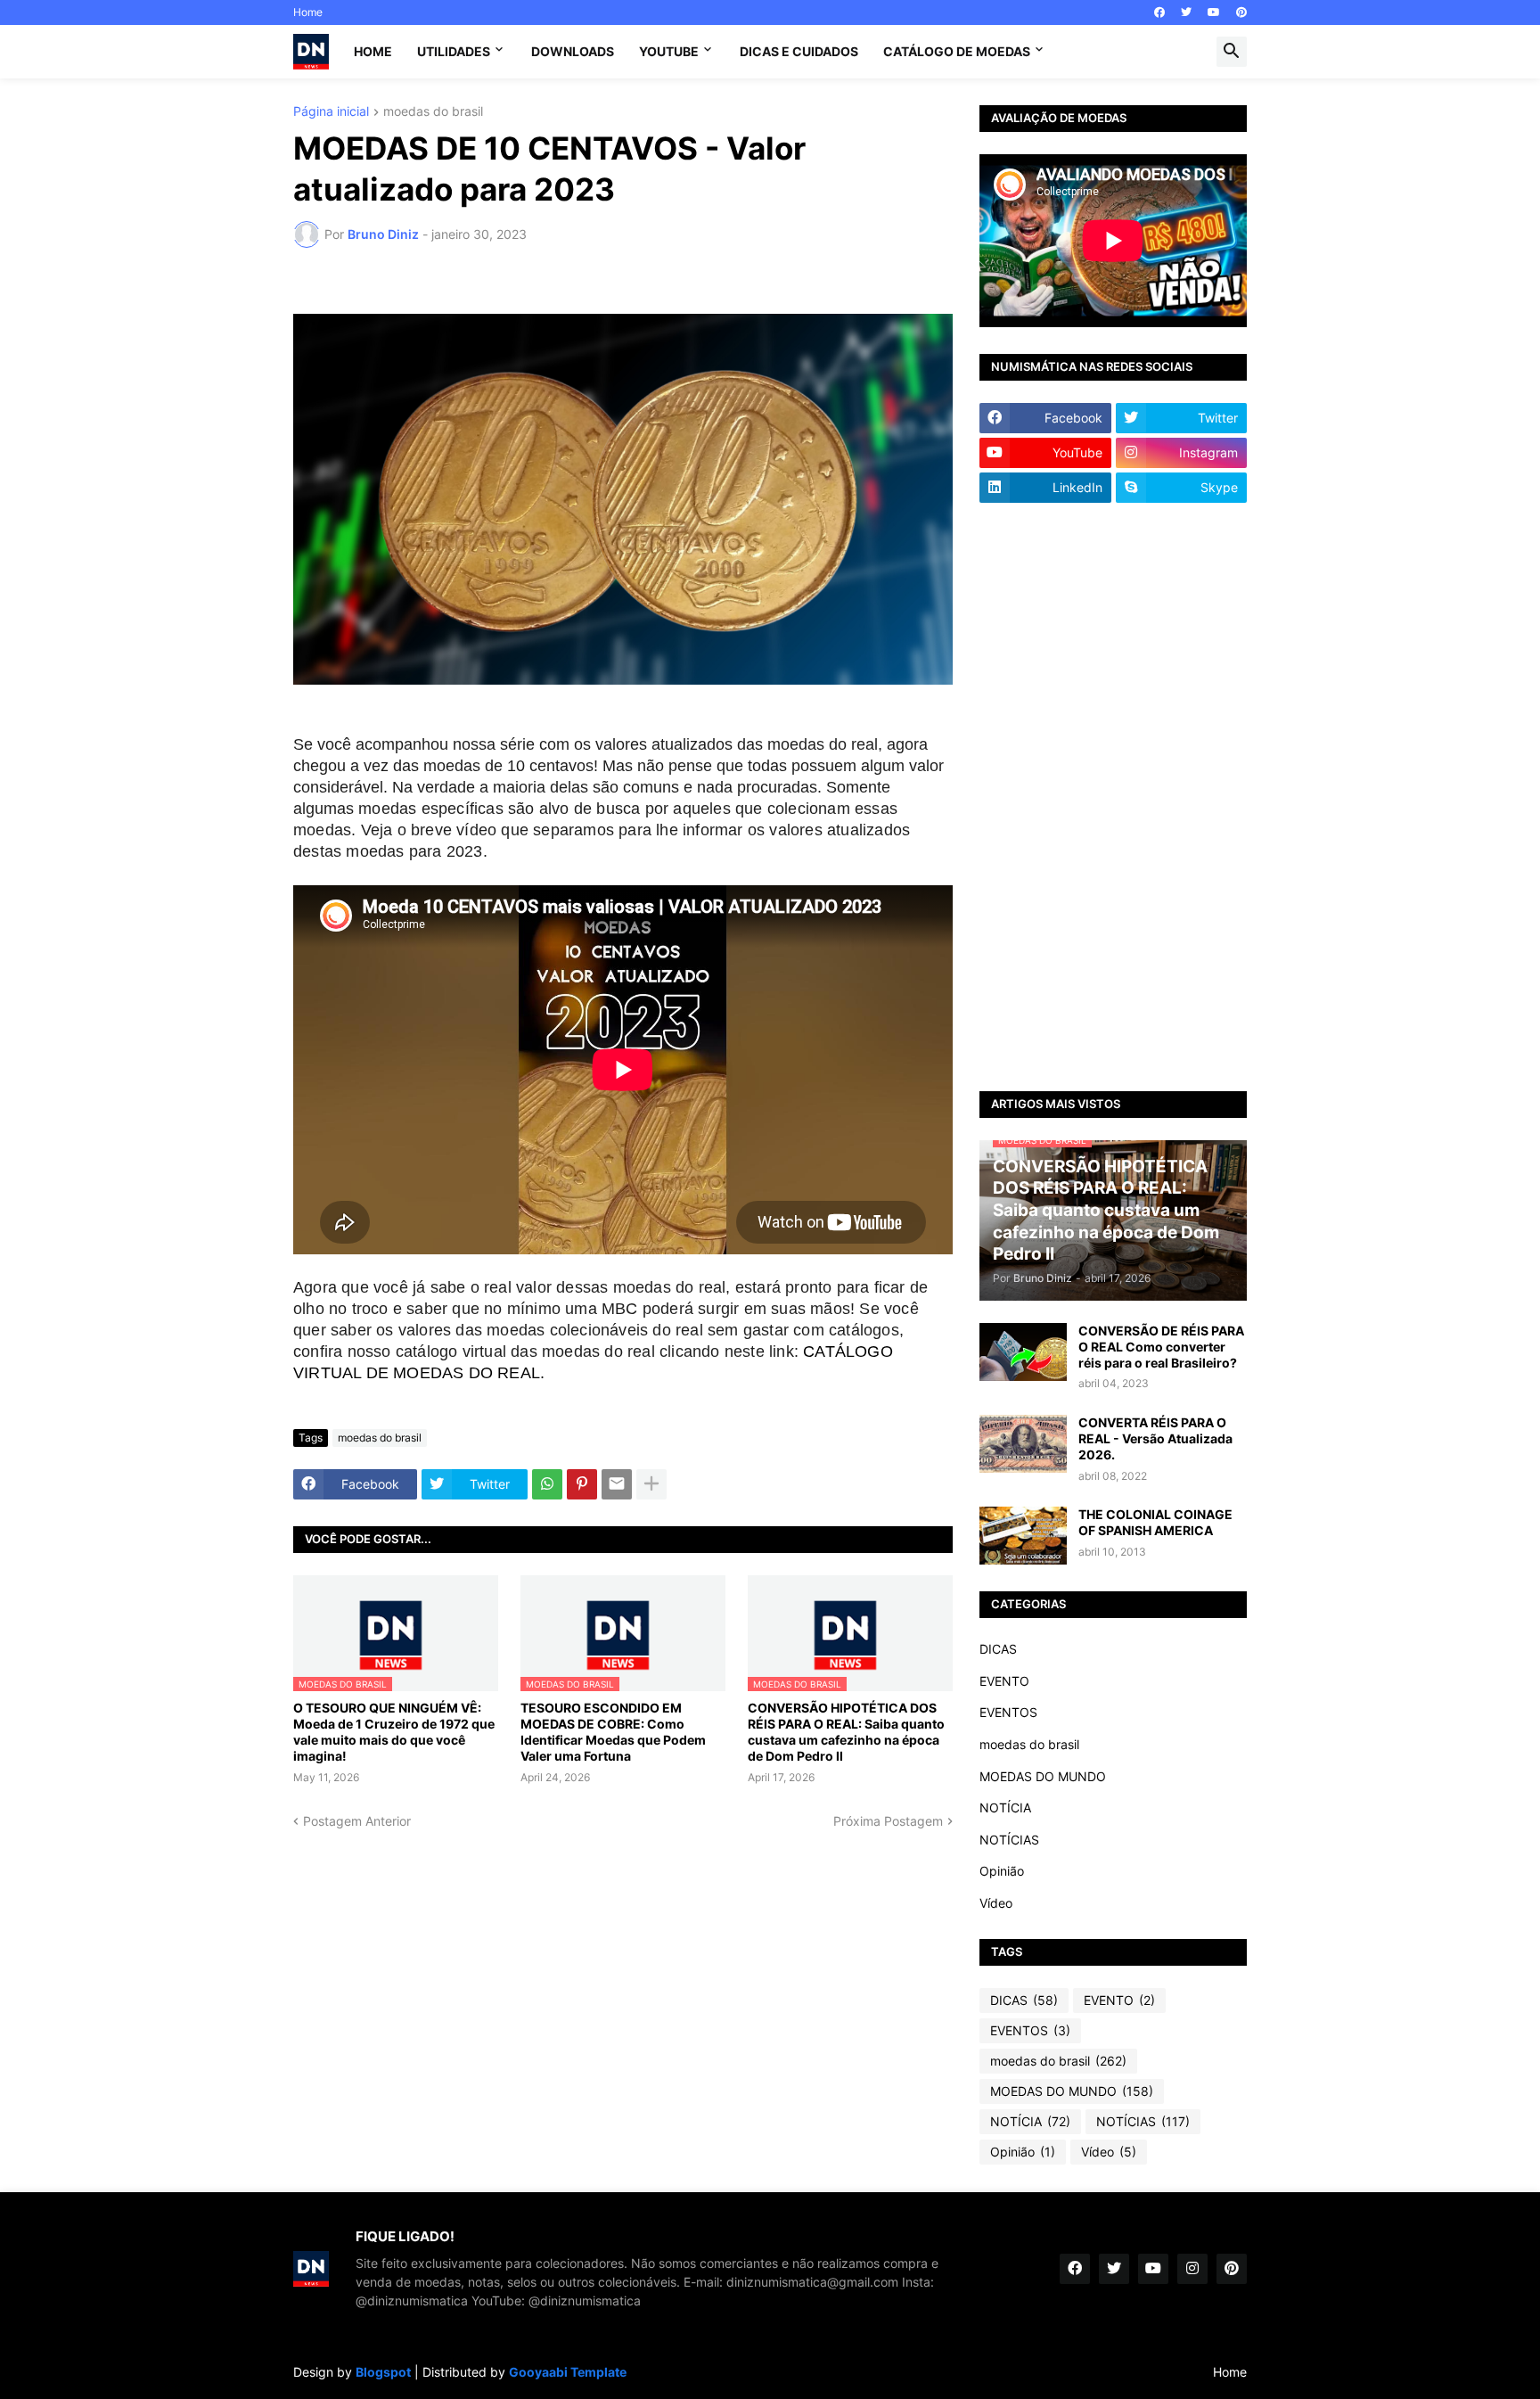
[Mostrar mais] (651, 1484)
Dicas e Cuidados (799, 51)
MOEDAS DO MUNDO (1043, 1776)
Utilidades (454, 51)
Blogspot (383, 2372)
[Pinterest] (582, 1484)
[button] (1232, 52)
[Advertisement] (1113, 797)
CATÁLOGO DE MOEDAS (957, 51)
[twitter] (1186, 12)
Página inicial (331, 112)
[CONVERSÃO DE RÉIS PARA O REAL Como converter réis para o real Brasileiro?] (1023, 1352)
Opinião (1002, 1871)
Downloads (573, 51)
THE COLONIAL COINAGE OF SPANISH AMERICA (1155, 1522)
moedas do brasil (433, 112)
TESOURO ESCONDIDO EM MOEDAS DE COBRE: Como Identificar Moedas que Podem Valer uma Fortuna (613, 1732)
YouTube (669, 51)
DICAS (998, 1649)
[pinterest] (1241, 12)
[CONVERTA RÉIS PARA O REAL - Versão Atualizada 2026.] (1023, 1444)
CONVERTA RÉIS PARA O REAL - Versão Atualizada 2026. (1155, 1438)
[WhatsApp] (547, 1484)
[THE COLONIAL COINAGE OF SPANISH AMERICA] (1023, 1536)
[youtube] (1214, 12)
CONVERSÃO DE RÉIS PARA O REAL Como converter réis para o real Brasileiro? (1161, 1347)
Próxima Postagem (888, 1821)
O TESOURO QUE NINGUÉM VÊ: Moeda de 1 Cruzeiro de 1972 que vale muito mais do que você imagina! (394, 1732)
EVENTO (1004, 1681)
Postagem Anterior (357, 1821)
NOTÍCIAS (1009, 1840)
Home (308, 12)
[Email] (617, 1484)
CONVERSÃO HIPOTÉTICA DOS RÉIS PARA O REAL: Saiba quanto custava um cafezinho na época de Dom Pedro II (846, 1732)
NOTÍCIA (1005, 1807)
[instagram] (1192, 2269)
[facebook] (1159, 12)
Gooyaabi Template (568, 2372)
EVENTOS (1008, 1712)
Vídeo (996, 1903)
